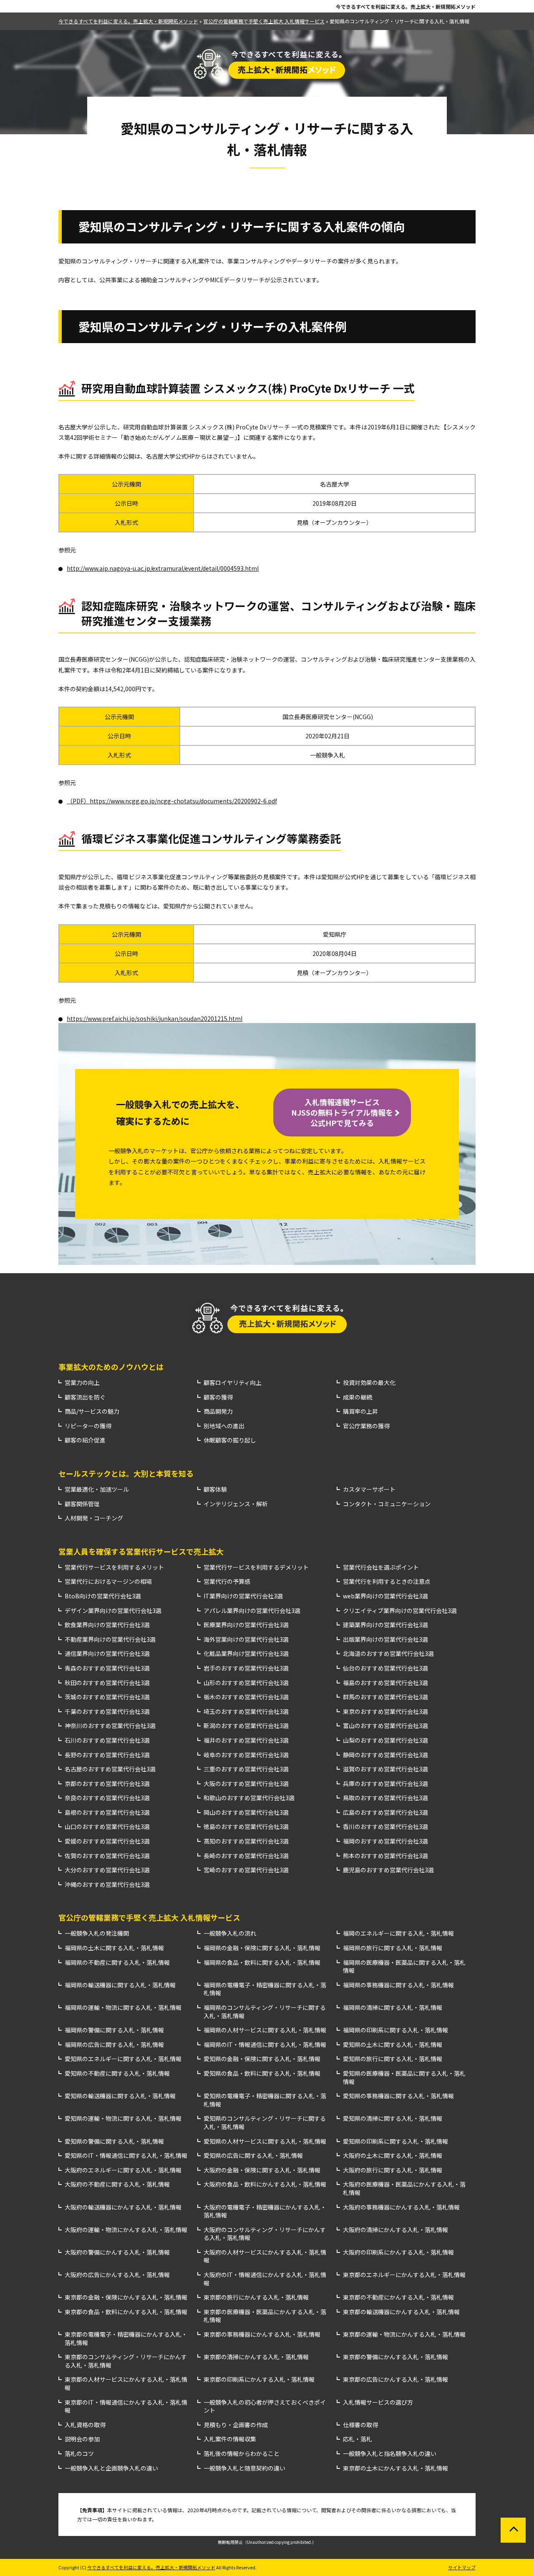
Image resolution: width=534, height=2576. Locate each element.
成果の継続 (358, 1397)
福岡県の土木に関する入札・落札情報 (114, 1948)
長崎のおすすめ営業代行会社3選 (246, 1856)
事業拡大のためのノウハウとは (111, 1367)
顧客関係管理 (82, 1504)
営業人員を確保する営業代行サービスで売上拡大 (141, 1551)
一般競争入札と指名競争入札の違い (390, 2454)
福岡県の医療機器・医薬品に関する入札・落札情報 (404, 1967)
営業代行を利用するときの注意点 (387, 1581)
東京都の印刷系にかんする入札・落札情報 (259, 2379)
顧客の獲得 (218, 1397)
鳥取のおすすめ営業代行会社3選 (385, 1798)
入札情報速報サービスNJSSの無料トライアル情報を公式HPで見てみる (342, 1112)
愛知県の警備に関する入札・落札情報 (114, 2141)
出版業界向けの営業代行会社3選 (385, 1639)
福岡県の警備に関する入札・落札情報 (114, 2030)
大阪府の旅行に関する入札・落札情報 (393, 2170)
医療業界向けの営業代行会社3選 (246, 1625)
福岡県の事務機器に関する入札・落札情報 (398, 1985)
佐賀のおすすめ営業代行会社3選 (107, 1856)
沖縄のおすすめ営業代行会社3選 (107, 1885)
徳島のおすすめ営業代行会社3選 (246, 1827)
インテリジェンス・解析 (236, 1504)
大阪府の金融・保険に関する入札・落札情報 (262, 2170)
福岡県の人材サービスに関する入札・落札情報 (265, 2030)
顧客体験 (215, 1489)
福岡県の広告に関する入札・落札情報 (114, 2045)
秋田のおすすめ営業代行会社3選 (107, 1683)
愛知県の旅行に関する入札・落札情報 (393, 2059)
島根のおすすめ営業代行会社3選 (107, 1812)
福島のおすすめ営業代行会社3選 (385, 1683)
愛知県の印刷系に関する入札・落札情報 (395, 2141)
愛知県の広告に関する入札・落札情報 (253, 2156)
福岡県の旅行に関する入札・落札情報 (393, 1948)
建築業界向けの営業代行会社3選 (385, 1625)
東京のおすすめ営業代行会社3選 (385, 1712)
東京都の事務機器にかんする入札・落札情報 (262, 2334)
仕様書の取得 (360, 2425)
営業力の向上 (82, 1383)
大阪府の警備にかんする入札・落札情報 (117, 2252)
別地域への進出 (224, 1426)
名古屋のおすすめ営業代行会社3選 (110, 1769)
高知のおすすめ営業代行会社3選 (246, 1841)
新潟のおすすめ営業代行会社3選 (246, 1726)
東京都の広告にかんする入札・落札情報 (395, 2379)
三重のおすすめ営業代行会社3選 (246, 1769)
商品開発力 (218, 1411)
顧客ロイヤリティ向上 (233, 1383)
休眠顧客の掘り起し (230, 1440)
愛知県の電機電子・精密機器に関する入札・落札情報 (265, 2100)
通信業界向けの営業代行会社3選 (107, 1654)
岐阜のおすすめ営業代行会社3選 (246, 1755)
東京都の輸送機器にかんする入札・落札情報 (401, 2312)
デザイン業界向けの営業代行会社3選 (113, 1611)
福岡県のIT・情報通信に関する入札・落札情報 (265, 2045)
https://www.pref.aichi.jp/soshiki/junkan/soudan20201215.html (155, 1018)
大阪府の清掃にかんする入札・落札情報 (395, 2230)
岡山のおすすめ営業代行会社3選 (246, 1812)
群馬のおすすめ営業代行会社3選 (385, 1697)
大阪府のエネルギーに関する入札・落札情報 (123, 2170)
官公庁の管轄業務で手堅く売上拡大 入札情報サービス (149, 1917)
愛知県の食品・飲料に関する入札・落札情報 (262, 2073)
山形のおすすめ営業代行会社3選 (246, 1683)
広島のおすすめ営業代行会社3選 (385, 1812)
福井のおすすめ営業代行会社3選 (246, 1740)
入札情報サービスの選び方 (378, 2402)
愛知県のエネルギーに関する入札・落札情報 (123, 2059)
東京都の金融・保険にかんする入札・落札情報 (126, 2297)
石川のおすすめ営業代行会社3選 (107, 1740)
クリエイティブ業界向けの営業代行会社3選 (400, 1611)
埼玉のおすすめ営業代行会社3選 (246, 1712)
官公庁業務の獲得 (366, 1426)
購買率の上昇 (360, 1411)
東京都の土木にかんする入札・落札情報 (395, 2468)
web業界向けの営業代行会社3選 (385, 1596)
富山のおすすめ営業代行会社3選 (385, 1726)
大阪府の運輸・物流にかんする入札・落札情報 (126, 2230)
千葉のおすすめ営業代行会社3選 (107, 1712)
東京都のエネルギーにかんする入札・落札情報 (404, 2275)
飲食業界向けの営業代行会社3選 (107, 1625)
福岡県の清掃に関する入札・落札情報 (393, 2008)
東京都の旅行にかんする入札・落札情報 (256, 2297)
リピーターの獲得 (88, 1426)
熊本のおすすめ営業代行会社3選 (385, 1856)
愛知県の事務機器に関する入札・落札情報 (398, 2096)
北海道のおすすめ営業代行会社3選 (388, 1654)
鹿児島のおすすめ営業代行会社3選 (388, 1870)
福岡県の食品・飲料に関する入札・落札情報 (262, 1963)
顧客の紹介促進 (85, 1440)
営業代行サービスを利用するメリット (114, 1567)
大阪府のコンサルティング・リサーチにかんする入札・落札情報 (265, 2234)
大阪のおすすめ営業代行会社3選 (246, 1784)
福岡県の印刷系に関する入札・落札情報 (395, 2030)
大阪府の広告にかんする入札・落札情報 (117, 2275)
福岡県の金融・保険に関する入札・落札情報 (262, 1948)
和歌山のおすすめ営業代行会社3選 (249, 1798)
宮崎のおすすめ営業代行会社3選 (246, 1870)
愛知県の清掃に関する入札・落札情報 (393, 2118)
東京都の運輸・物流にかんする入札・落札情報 (404, 2334)
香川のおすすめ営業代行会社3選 (385, 1827)
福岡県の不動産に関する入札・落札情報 (117, 1963)
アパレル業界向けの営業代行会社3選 (252, 1611)
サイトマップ (462, 2567)
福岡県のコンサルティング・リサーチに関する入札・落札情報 (265, 2012)
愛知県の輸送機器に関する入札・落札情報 (120, 2096)
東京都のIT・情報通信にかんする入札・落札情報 (126, 2407)
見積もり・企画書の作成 (236, 2425)
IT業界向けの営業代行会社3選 (243, 1596)
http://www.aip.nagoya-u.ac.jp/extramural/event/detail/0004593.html (163, 568)
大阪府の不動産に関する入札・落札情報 (117, 2184)
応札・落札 (358, 2439)
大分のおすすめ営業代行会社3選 (107, 1870)
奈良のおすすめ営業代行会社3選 (107, 1798)
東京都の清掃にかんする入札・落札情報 (256, 2357)
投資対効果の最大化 (369, 1383)
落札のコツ (79, 2454)
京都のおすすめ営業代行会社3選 (107, 1784)
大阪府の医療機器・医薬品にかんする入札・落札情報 (404, 2188)
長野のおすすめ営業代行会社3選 (107, 1755)
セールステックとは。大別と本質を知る (126, 1473)
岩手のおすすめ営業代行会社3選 (246, 1668)
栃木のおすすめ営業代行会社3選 (246, 1697)
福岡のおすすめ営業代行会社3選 (385, 1841)
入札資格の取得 (85, 2425)
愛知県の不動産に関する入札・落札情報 (117, 2073)
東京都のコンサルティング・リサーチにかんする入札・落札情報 (126, 2361)
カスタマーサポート (369, 1489)
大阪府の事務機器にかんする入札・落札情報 (401, 2207)
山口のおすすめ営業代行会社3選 (107, 1827)
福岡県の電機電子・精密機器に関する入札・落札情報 (265, 1989)
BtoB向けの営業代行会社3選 (103, 1596)
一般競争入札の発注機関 (97, 1933)
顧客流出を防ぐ (85, 1397)
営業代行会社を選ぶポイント (381, 1567)
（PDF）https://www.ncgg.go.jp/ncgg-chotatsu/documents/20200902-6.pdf (172, 801)
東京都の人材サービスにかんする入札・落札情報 (126, 2384)
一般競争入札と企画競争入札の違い (111, 2468)
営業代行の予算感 (227, 1581)
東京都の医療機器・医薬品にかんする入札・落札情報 (265, 2316)
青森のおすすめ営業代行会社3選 (107, 1668)
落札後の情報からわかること (242, 2454)
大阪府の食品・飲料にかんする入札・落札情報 (265, 2184)
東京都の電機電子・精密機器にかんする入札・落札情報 (126, 2339)
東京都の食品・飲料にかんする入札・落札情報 (126, 2312)
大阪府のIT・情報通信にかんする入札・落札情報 (265, 2279)
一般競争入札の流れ (230, 1933)
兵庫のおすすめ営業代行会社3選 (385, 1784)
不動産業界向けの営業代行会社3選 (110, 1639)
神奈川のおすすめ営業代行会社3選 (110, 1726)
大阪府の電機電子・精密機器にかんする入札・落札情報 (265, 2211)
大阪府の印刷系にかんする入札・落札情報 (398, 2252)
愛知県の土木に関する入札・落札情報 (393, 2045)
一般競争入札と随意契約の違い (244, 2468)
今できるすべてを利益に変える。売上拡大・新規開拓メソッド (406, 7)
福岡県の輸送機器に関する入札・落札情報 (120, 1985)
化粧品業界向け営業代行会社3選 (246, 1654)
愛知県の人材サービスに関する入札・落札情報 (265, 2141)
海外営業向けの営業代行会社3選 (246, 1639)
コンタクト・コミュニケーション (387, 1504)
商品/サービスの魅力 (92, 1411)
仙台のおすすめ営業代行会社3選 (385, 1668)
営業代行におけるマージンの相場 (108, 1581)
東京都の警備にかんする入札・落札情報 (395, 2357)
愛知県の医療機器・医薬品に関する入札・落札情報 (404, 2078)
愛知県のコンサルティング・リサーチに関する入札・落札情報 (265, 2123)
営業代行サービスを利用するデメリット (256, 1567)
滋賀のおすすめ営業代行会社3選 (385, 1769)
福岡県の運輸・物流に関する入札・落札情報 (123, 2008)
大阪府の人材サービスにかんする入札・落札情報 (265, 2256)
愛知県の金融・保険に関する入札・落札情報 (262, 2059)
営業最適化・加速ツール (97, 1489)
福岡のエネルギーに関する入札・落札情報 (398, 1933)
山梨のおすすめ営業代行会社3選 (385, 1740)
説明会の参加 (82, 2439)
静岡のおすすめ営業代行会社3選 (385, 1755)
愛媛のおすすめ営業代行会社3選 (107, 1841)
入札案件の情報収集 (230, 2439)
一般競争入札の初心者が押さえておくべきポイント (265, 2407)
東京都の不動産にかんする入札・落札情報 (398, 2297)
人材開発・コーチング (94, 1518)
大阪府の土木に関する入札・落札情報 (393, 2156)
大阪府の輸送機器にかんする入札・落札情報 (123, 2207)
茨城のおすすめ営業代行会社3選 (107, 1697)
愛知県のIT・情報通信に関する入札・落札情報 (126, 2156)
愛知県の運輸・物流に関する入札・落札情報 (123, 2118)
